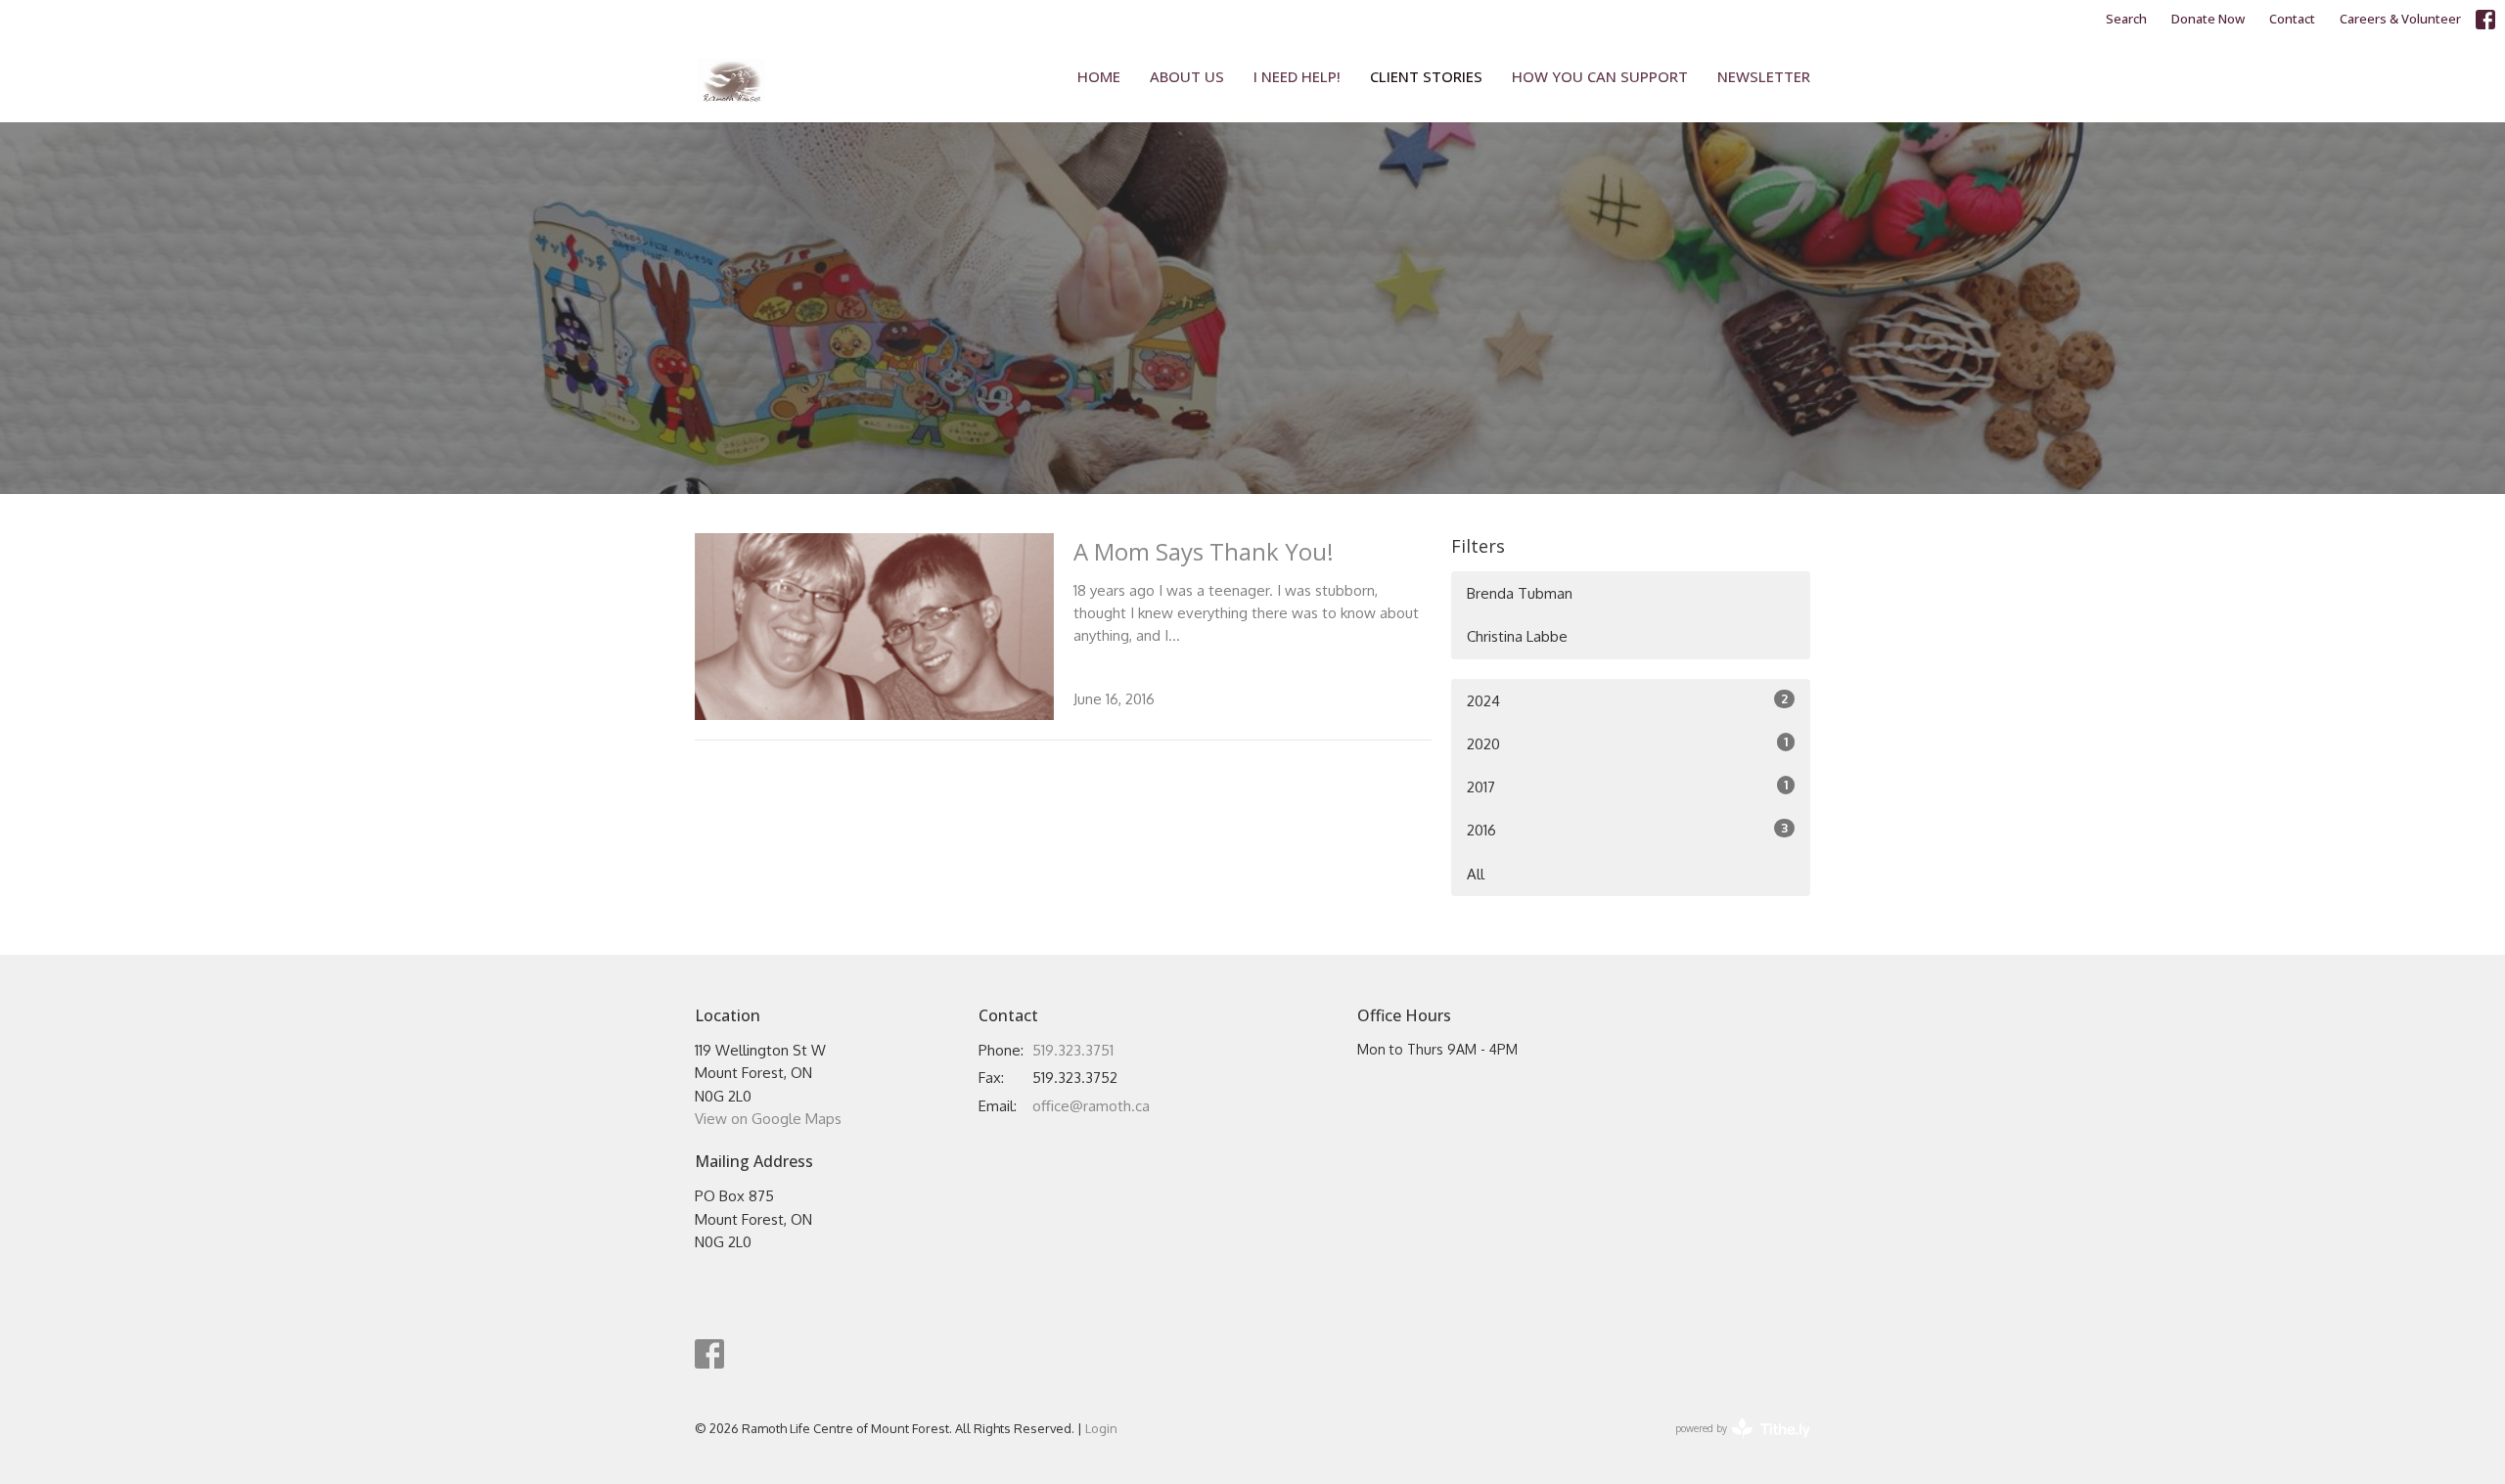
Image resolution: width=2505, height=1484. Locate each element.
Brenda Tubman (1520, 593)
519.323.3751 (1073, 1050)
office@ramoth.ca (1091, 1106)
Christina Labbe (1517, 636)
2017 (1627, 787)
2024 (1627, 700)
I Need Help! (1297, 76)
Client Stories (1426, 76)
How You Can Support (1600, 76)
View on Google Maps (768, 1119)
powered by (1732, 1445)
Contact (2292, 19)
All (1476, 874)
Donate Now (2208, 19)
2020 (1627, 743)
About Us (1187, 76)
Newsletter (1764, 76)
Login (1101, 1428)
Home (1099, 76)
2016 (1627, 830)
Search (2126, 19)
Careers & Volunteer (2400, 19)
